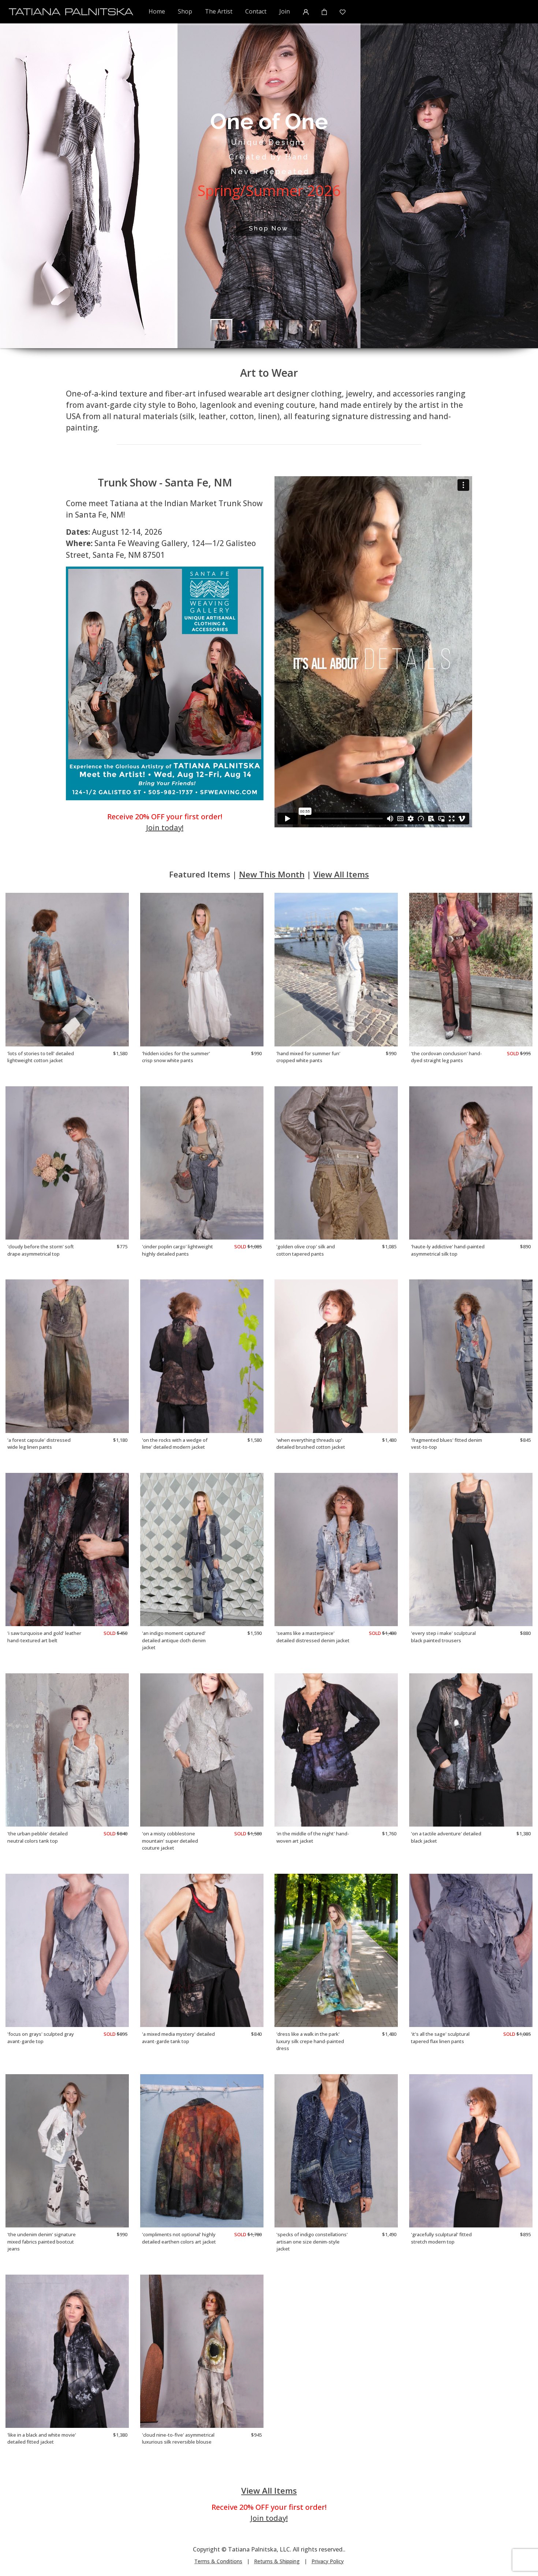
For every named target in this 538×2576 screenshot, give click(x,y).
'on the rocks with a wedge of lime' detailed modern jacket (175, 1444)
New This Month (272, 874)
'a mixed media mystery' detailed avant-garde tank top (178, 2038)
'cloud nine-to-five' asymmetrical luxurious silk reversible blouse (178, 2438)
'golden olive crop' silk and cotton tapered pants (306, 1250)
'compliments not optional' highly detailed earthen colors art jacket (179, 2238)
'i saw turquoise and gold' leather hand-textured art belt (44, 1637)
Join (285, 11)
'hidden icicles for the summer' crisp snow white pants (176, 1057)
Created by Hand (269, 157)
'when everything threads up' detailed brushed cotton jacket (311, 1444)
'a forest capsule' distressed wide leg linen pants (39, 1444)
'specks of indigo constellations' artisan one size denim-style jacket (312, 2242)
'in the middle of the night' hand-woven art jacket (313, 1837)
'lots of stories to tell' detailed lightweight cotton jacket (41, 1057)
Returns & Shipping (277, 2561)
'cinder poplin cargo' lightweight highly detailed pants (178, 1250)
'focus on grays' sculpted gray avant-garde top (41, 2038)
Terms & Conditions (218, 2561)
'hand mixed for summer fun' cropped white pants (308, 1057)
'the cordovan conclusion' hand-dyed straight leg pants (447, 1057)
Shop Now (269, 228)
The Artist (219, 11)
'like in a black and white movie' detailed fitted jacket (42, 2438)
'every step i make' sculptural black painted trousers (443, 1637)
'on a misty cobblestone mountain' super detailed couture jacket (170, 1841)
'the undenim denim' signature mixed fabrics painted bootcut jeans (42, 2242)
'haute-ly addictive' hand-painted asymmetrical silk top (448, 1250)
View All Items (341, 874)
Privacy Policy (328, 2561)
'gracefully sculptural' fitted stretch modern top (441, 2238)
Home (157, 11)
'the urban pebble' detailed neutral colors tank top (38, 1837)
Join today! (165, 828)
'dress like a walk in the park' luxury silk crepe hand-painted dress (310, 2041)
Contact (256, 11)
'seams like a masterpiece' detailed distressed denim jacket (313, 1637)
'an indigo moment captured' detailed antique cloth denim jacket (174, 1640)
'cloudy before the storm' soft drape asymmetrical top (41, 1250)
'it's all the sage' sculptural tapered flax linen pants (440, 2038)
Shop (185, 11)
